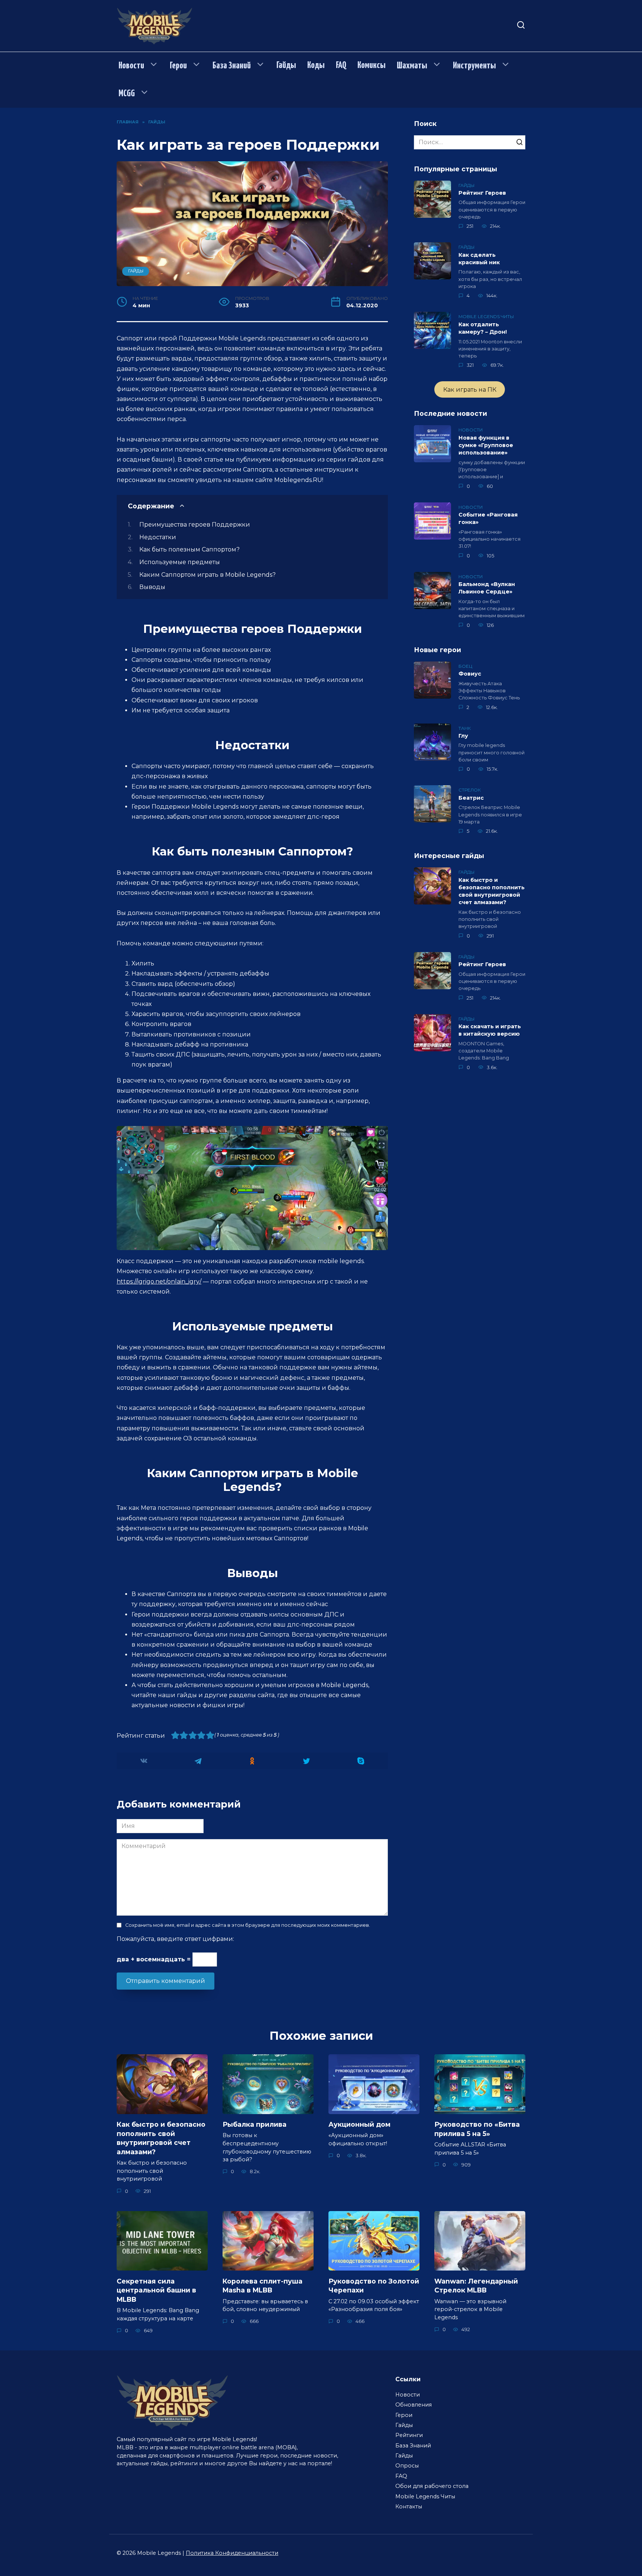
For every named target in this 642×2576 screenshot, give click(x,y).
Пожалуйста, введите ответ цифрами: (175, 1939)
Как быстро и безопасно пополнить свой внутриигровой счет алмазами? (492, 891)
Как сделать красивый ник (479, 259)
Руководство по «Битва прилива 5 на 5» (477, 2129)
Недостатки (158, 537)
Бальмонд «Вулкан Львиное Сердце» (487, 588)
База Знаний (232, 66)
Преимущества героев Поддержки (195, 525)
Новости (131, 66)
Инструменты (474, 66)
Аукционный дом (359, 2124)
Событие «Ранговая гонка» (488, 519)
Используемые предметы (180, 562)
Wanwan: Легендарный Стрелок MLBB (476, 2285)
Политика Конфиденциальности (232, 2553)
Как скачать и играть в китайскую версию (490, 1030)
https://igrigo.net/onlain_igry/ (159, 1281)
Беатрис (471, 798)
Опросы (407, 2466)
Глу (463, 736)
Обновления (414, 2405)
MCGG (127, 94)
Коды (316, 65)
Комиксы (372, 65)
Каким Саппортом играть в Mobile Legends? (207, 575)
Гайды (286, 65)
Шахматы (412, 66)
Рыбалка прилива (254, 2124)
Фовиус (470, 674)
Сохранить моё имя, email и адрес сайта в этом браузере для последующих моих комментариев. (248, 1925)
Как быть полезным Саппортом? (189, 549)
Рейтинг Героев (482, 193)
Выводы (152, 587)
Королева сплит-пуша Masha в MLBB (262, 2285)
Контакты (409, 2507)
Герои (178, 66)
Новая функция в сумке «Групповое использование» (486, 445)
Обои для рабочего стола (432, 2486)
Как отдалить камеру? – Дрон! (483, 328)
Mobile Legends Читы (425, 2496)
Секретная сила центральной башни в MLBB (156, 2290)
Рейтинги (409, 2435)
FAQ (341, 65)
